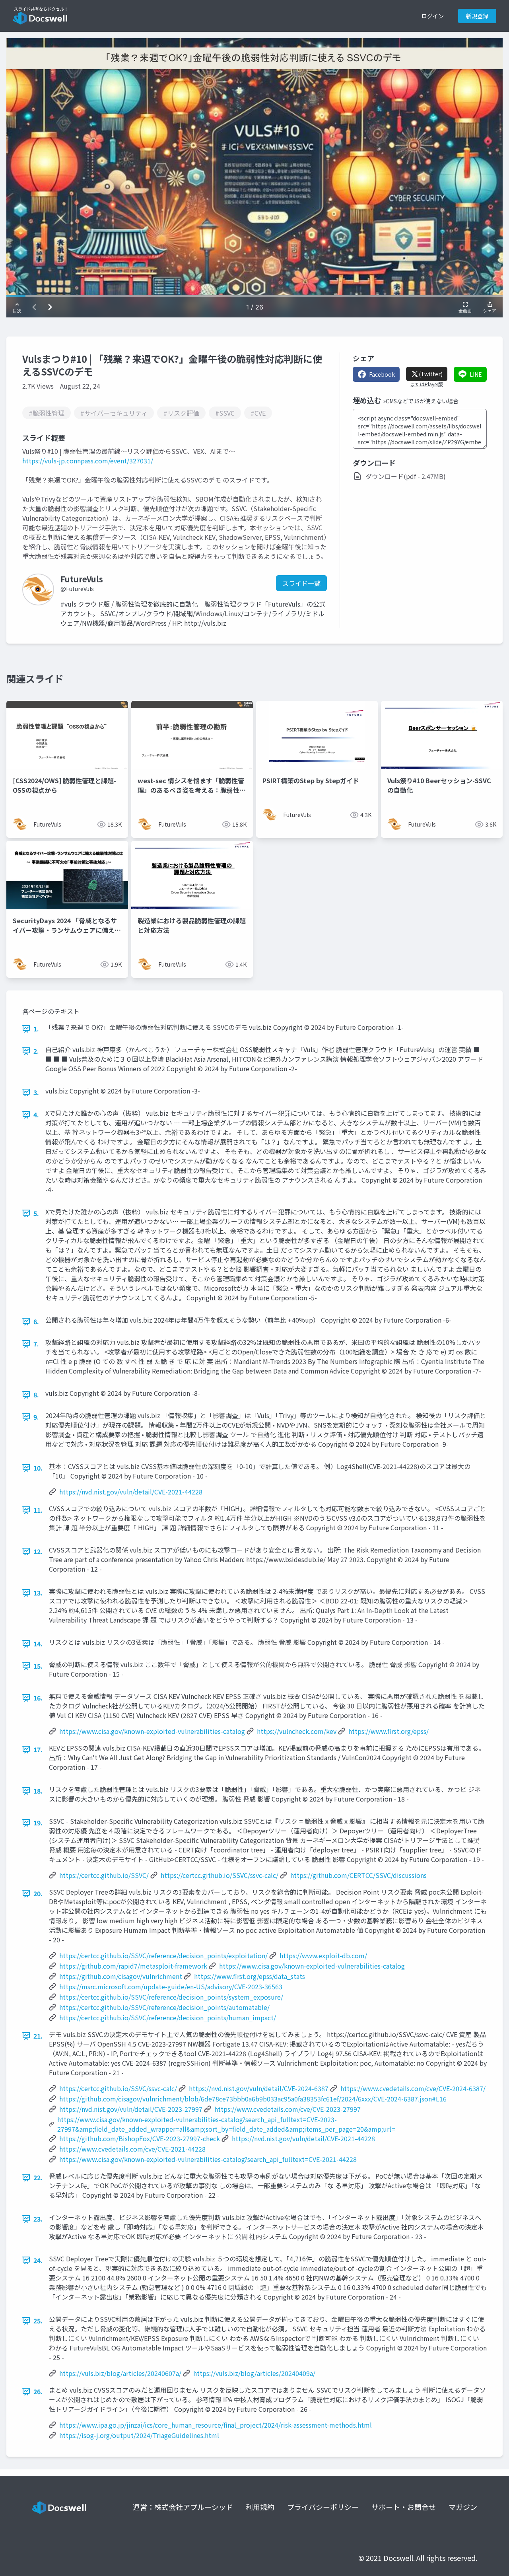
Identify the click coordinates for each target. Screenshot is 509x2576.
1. (36, 1029)
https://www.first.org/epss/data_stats (250, 1976)
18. (38, 1791)
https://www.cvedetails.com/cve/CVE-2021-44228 (132, 2149)
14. (38, 1644)
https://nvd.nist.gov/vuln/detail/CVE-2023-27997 (131, 2109)
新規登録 (477, 16)
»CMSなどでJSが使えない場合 (421, 401)
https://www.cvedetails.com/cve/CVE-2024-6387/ (413, 2088)
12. (38, 1551)
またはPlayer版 (427, 384)
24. (38, 2260)
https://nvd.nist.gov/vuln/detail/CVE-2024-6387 (259, 2088)
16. (38, 1698)
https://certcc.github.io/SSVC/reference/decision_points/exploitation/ (163, 1955)
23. (38, 2219)
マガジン (463, 2507)
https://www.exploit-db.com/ (323, 1955)
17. (38, 1749)
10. (38, 1468)
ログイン (433, 16)
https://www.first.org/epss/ (389, 1731)
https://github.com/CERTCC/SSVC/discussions (358, 1875)
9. (36, 1417)
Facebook (382, 374)
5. (36, 1213)
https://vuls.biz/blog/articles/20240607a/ (120, 2373)
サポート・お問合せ (404, 2507)
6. (36, 1321)
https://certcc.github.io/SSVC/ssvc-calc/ (220, 1875)
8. (36, 1395)
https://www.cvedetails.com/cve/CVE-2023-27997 (288, 2109)
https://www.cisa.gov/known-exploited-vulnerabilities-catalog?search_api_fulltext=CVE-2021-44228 (208, 2159)
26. (38, 2391)
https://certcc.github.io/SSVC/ (104, 1875)
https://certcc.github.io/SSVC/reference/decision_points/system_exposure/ (171, 1997)
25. (38, 2321)
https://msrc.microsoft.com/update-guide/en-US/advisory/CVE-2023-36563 (171, 1986)
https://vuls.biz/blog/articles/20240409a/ (254, 2373)
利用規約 (260, 2507)
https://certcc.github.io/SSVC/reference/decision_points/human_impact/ (168, 2018)
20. (38, 1893)
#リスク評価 (181, 413)
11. (38, 1510)
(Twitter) (431, 374)
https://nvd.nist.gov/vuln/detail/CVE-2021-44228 (131, 1492)
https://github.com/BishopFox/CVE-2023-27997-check (140, 2138)
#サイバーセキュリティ (114, 413)
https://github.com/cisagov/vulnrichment (121, 1976)
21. (38, 2036)
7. (36, 1344)
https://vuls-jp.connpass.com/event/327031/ (88, 461)
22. (38, 2177)
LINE (476, 374)
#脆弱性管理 (47, 413)
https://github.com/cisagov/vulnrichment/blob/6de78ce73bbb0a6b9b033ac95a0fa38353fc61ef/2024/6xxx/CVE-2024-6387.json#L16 (253, 2099)
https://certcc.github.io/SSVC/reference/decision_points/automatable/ (164, 2007)
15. (38, 1666)
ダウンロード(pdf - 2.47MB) (406, 476)
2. (36, 1051)
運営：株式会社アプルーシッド (183, 2507)
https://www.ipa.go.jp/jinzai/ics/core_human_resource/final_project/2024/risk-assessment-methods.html (216, 2425)
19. (38, 1823)
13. (38, 1593)
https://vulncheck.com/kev (297, 1731)
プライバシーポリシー (323, 2507)
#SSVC (225, 413)
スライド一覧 (301, 583)
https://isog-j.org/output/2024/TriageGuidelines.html (139, 2435)
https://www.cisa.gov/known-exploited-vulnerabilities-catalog (152, 1731)
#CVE (258, 413)
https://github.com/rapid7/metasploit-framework (133, 1966)
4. (36, 1115)
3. (36, 1092)
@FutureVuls (77, 589)
